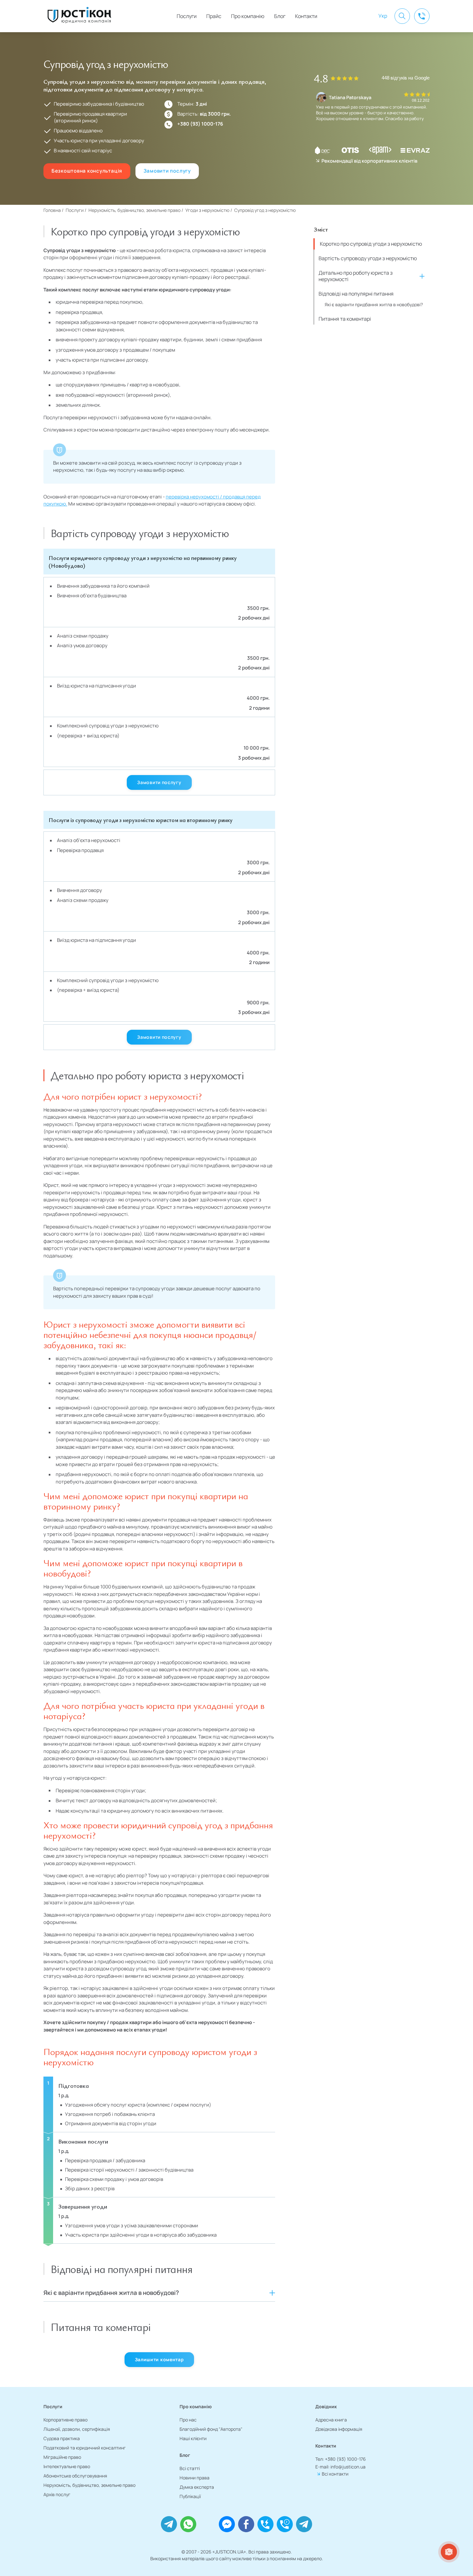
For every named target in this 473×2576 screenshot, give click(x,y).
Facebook (246, 2524)
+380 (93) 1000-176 (200, 124)
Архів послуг (57, 2494)
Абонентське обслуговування (75, 2476)
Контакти (306, 16)
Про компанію (248, 16)
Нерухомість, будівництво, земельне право (89, 2485)
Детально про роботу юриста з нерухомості (356, 276)
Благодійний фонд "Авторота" (211, 2429)
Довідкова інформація (339, 2429)
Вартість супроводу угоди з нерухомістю (368, 258)
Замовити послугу (167, 171)
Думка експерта (197, 2487)
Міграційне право (62, 2457)
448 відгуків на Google (406, 78)
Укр (383, 16)
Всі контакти (335, 2474)
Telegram (169, 2524)
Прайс (214, 16)
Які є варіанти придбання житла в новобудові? (374, 304)
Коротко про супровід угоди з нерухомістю (371, 244)
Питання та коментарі (345, 319)
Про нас (188, 2420)
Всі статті (190, 2468)
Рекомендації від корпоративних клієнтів (369, 161)
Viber (208, 2524)
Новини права (195, 2478)
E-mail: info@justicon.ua (340, 2467)
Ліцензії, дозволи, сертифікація (77, 2429)
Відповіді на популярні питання (356, 294)
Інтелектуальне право (67, 2466)
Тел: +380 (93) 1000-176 (341, 2459)
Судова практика (62, 2438)
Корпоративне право (65, 2420)
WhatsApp (188, 2524)
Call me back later (285, 2524)
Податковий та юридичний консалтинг (85, 2448)
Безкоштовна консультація (87, 171)
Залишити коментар (159, 2359)
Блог (280, 16)
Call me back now (265, 2524)
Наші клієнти (193, 2438)
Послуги (187, 16)
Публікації (190, 2496)
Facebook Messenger (227, 2524)
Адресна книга (331, 2420)
